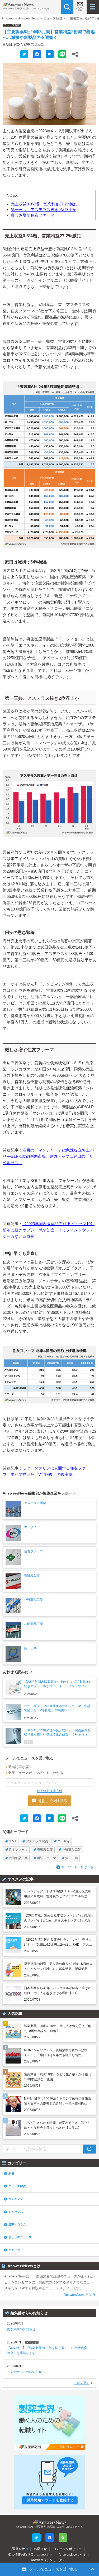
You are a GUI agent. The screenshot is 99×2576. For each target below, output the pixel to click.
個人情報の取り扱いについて (29, 2555)
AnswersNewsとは (78, 2295)
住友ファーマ (18, 1850)
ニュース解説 (53, 18)
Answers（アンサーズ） (48, 2560)
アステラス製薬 (37, 1841)
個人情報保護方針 (50, 1791)
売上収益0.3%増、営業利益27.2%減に (44, 204)
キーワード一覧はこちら (79, 1867)
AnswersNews (29, 18)
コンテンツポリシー (67, 2549)
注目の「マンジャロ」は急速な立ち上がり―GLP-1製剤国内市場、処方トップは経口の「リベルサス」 (48, 1156)
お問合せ (40, 2549)
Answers (8, 18)
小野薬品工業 (72, 1850)
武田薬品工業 (18, 1858)
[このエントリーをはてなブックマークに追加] (50, 54)
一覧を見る (82, 2383)
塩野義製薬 (45, 1850)
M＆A (13, 1841)
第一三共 (72, 1858)
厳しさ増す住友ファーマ (33, 215)
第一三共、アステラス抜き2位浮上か (44, 210)
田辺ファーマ (46, 1858)
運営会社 (18, 2549)
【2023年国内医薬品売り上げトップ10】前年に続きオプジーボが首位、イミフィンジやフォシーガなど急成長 (49, 1230)
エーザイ (64, 1841)
